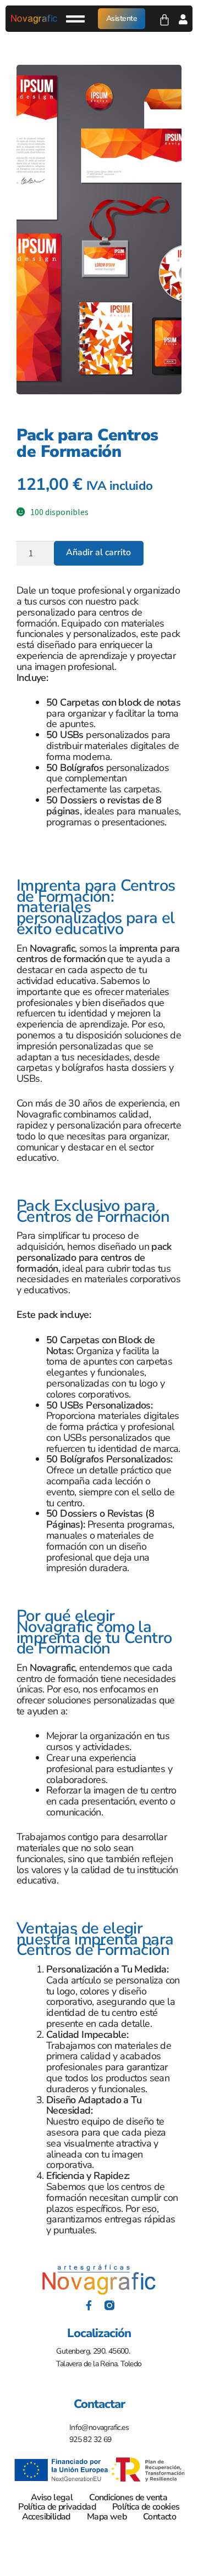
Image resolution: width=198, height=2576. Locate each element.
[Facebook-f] (89, 2305)
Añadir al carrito (98, 552)
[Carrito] (164, 18)
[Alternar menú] (75, 19)
